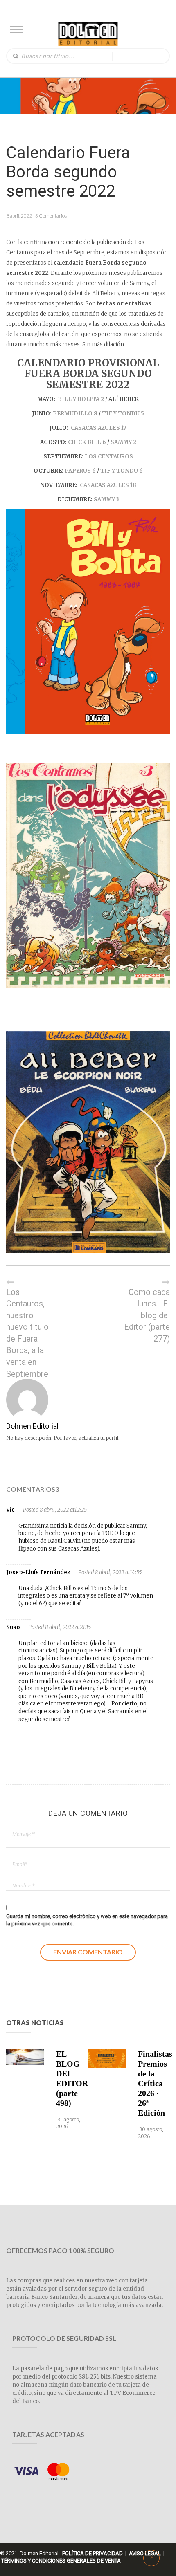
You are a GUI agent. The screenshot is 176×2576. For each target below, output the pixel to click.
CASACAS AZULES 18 (108, 485)
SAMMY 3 (106, 499)
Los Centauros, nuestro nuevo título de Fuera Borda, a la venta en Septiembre (27, 1333)
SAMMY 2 (123, 442)
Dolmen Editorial (32, 1426)
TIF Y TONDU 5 (122, 414)
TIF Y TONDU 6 (121, 471)
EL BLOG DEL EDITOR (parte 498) (70, 2078)
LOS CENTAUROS (109, 457)
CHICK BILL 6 (87, 442)
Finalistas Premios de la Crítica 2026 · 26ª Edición (152, 2083)
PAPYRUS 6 (80, 471)
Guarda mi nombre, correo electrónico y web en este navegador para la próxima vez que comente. (87, 1920)
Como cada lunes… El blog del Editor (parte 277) (147, 1315)
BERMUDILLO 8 (75, 414)
